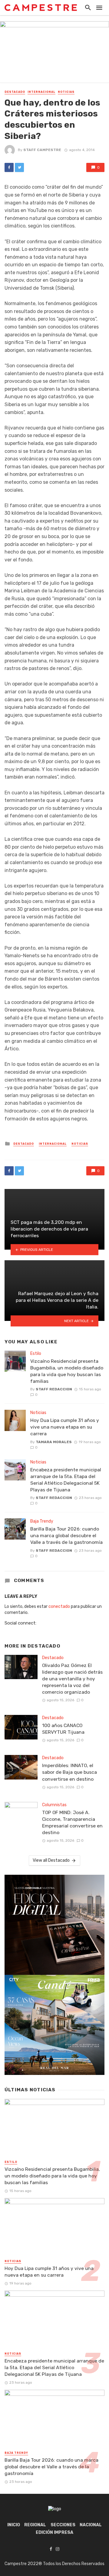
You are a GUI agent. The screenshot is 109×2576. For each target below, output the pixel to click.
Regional (35, 2525)
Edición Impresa (54, 2532)
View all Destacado (51, 1860)
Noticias (66, 92)
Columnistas (54, 1805)
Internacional (41, 92)
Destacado (15, 92)
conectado (59, 1606)
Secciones (63, 2525)
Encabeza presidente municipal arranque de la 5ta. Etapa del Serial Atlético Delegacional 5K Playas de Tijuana (66, 1480)
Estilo (36, 1354)
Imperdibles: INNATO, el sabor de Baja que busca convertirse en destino (69, 1772)
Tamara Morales (54, 1442)
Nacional (91, 2525)
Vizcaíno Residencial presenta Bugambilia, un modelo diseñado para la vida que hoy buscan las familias (67, 1371)
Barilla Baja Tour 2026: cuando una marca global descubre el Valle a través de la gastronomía (66, 1535)
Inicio (14, 2525)
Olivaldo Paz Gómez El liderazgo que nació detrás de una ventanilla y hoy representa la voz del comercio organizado (72, 1679)
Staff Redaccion (54, 1389)
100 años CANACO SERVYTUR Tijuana (63, 1729)
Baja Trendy (42, 1521)
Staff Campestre (42, 150)
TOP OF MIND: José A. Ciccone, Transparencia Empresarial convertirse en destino (72, 1822)
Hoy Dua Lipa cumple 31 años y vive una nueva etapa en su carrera (65, 1427)
